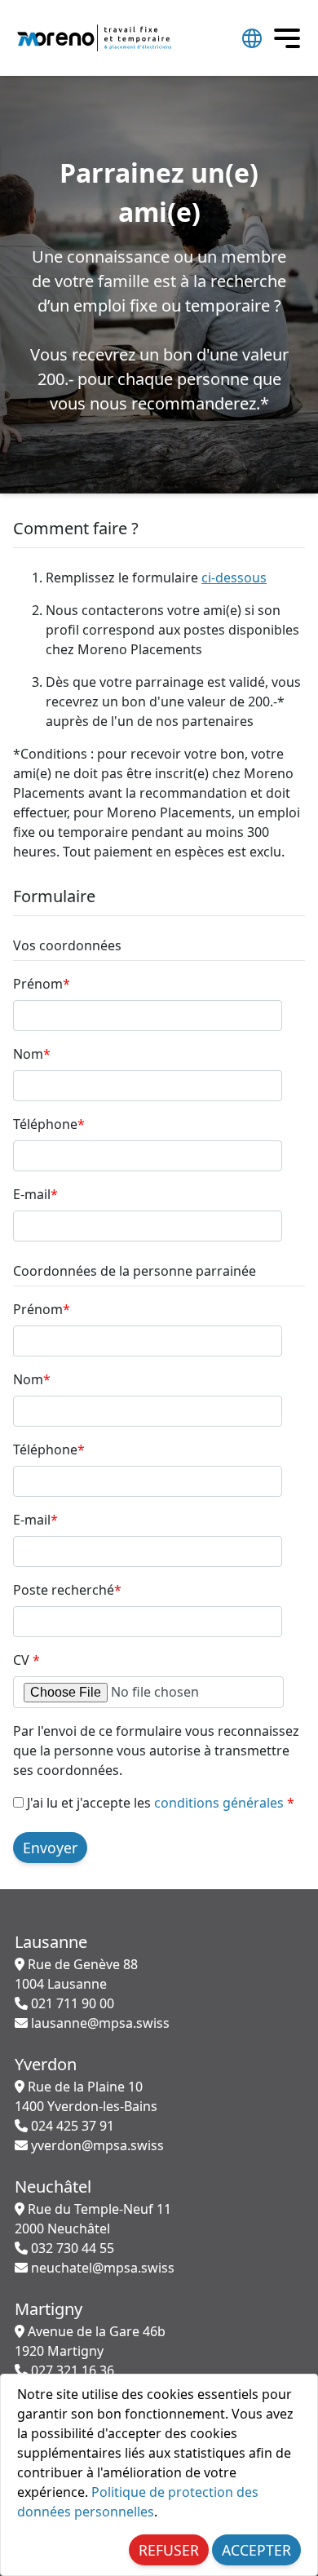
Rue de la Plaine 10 (86, 2096)
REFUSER (169, 2550)
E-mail (35, 1194)
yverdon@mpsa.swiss (96, 2145)
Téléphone (49, 1124)
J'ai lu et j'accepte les (159, 1803)
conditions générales (219, 1803)
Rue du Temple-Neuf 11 (93, 2219)
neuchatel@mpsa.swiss (101, 2268)
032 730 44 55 (71, 2248)
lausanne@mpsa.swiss (99, 2023)
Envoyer (50, 1848)
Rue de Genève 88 (76, 1974)
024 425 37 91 (71, 2126)
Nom (32, 1054)
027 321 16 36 (71, 2370)
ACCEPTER (256, 2550)
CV (26, 1660)
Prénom (42, 984)
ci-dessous (234, 578)
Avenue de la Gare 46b (90, 2341)
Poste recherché (67, 1590)
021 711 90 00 (71, 2003)
